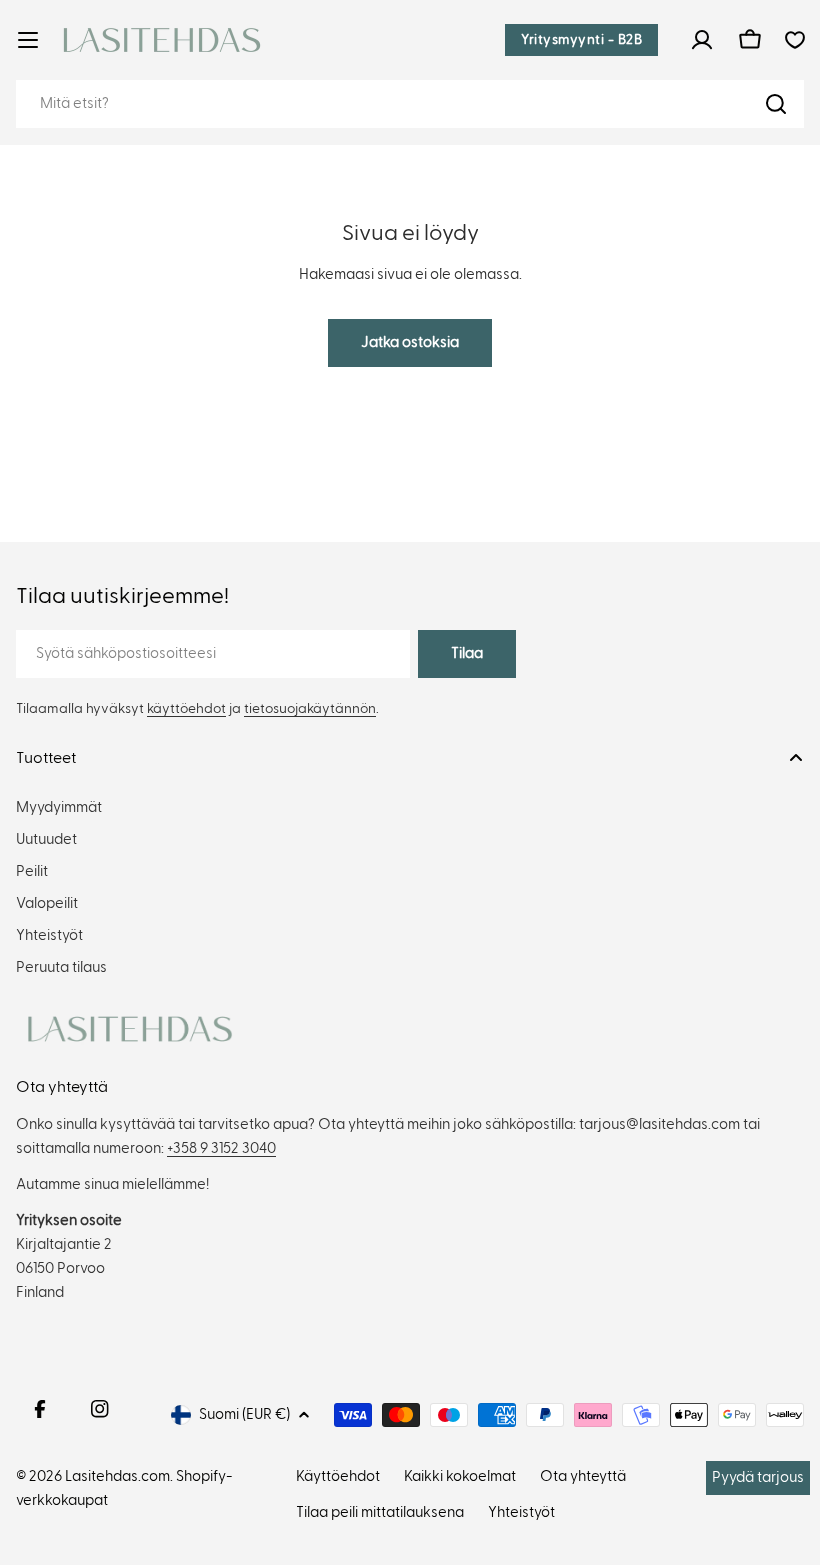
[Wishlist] (795, 40)
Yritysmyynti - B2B (581, 40)
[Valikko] (28, 40)
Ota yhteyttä (583, 1476)
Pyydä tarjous (758, 1477)
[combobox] (410, 104)
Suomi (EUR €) (244, 1414)
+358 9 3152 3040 (221, 1148)
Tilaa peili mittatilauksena (380, 1512)
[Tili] (702, 40)
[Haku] (776, 104)
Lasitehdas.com (117, 1476)
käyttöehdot (186, 709)
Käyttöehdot (338, 1476)
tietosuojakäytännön (310, 709)
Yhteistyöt (521, 1512)
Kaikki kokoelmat (460, 1476)
